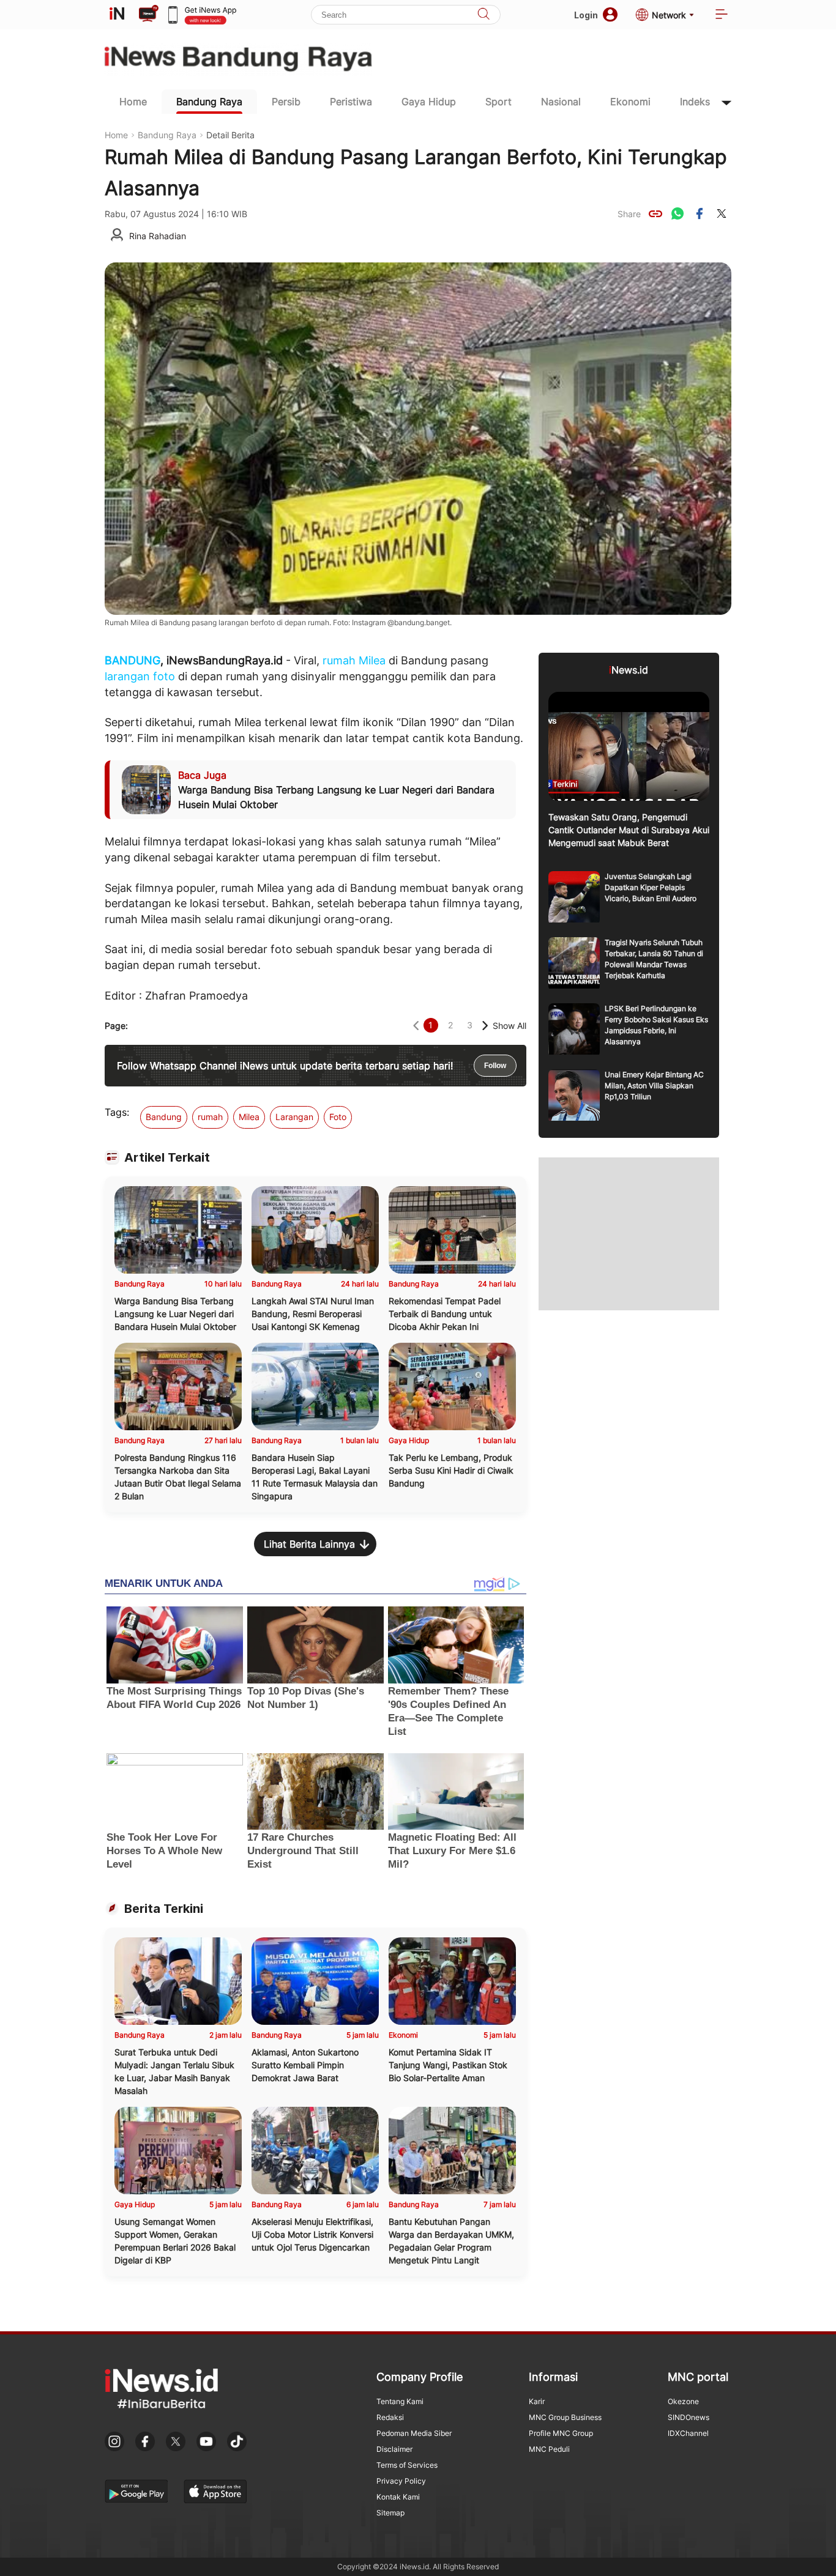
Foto (338, 1117)
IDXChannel (688, 2433)
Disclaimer (394, 2449)
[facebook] (700, 213)
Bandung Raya (209, 102)
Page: (116, 1026)
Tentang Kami (400, 2401)
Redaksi (390, 2417)
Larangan (294, 1117)
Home (133, 102)
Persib (286, 102)
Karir (537, 2401)
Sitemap (390, 2513)
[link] (655, 213)
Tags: (117, 1112)
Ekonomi (630, 102)
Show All (509, 1026)
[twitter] (722, 213)
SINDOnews (689, 2417)
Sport (498, 102)
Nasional (561, 102)
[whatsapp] (677, 213)
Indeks (695, 102)
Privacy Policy (401, 2481)
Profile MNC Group (561, 2433)
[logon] (117, 15)
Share (629, 214)
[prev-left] (416, 1026)
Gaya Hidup (429, 102)
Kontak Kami (398, 2497)
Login (586, 15)
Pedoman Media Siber (414, 2433)
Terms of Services (407, 2465)
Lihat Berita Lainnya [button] (309, 1544)
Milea (372, 660)
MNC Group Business (565, 2417)
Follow (495, 1066)
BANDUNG (132, 660)
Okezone (683, 2401)
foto (164, 676)
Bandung (164, 1117)
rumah (339, 660)
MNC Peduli (549, 2449)
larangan (127, 676)
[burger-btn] (722, 15)
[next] (485, 1026)
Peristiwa (351, 102)
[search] (483, 15)
